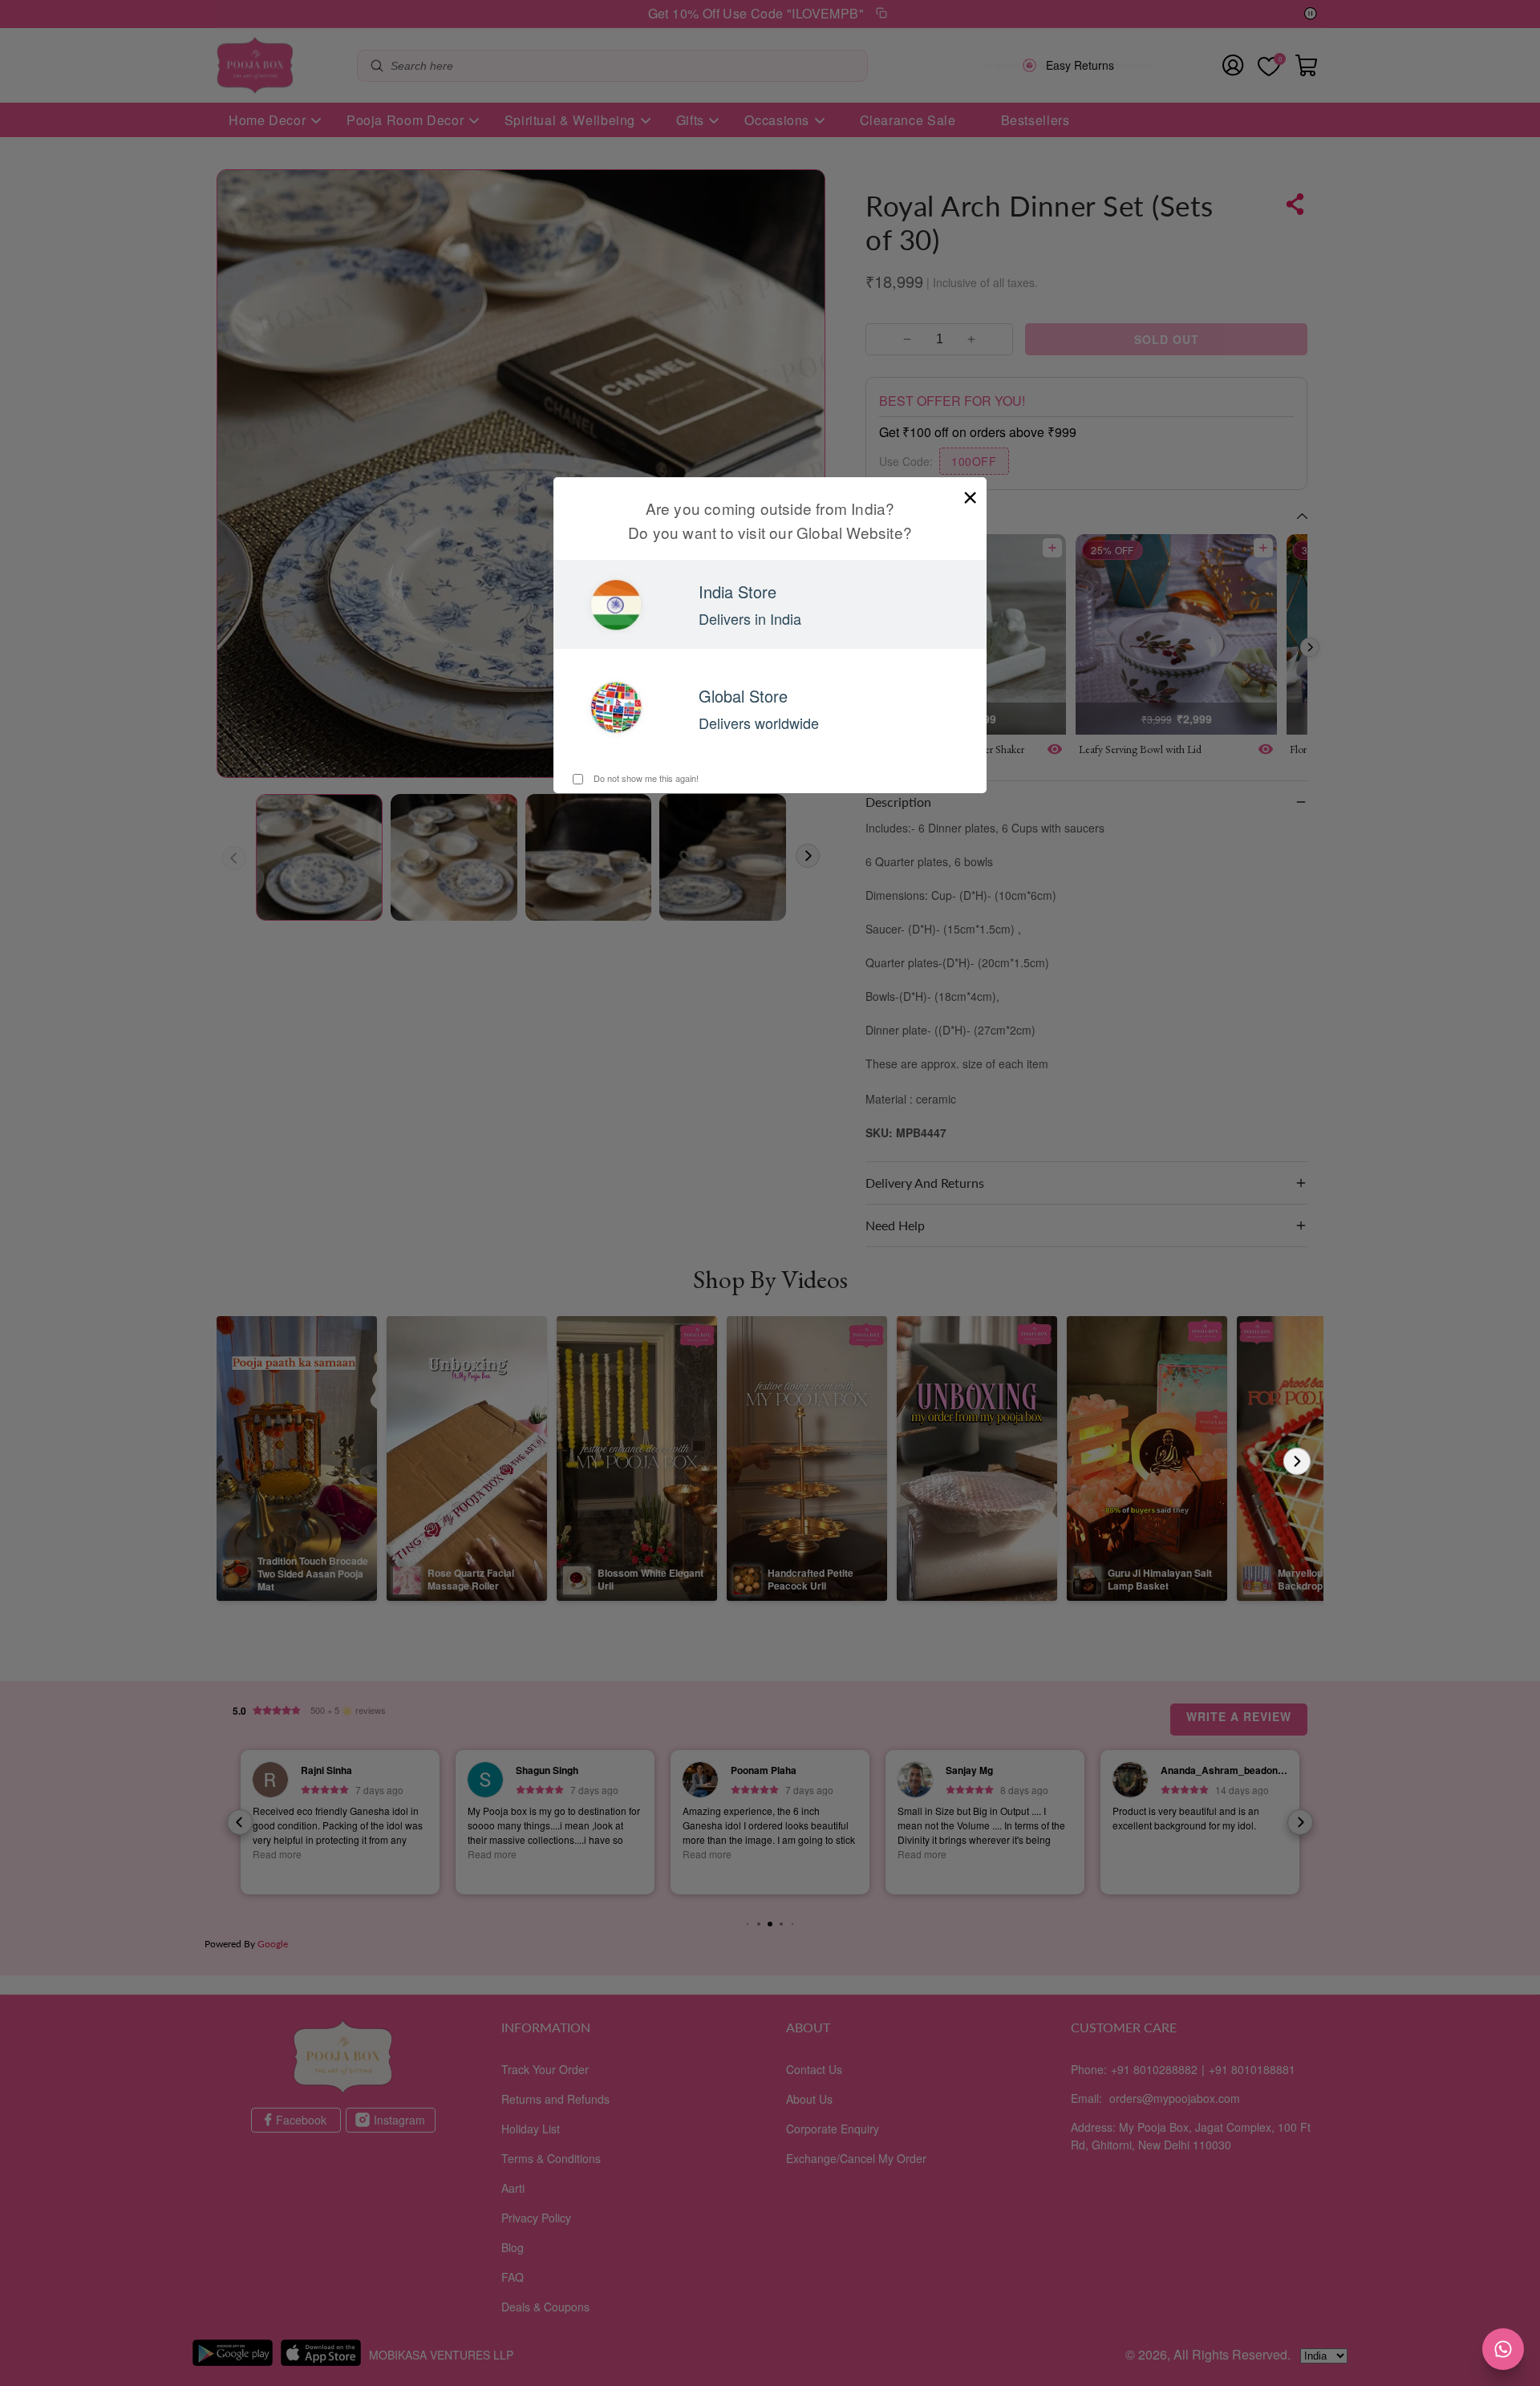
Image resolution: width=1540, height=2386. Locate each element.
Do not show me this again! (645, 778)
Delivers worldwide (759, 723)
